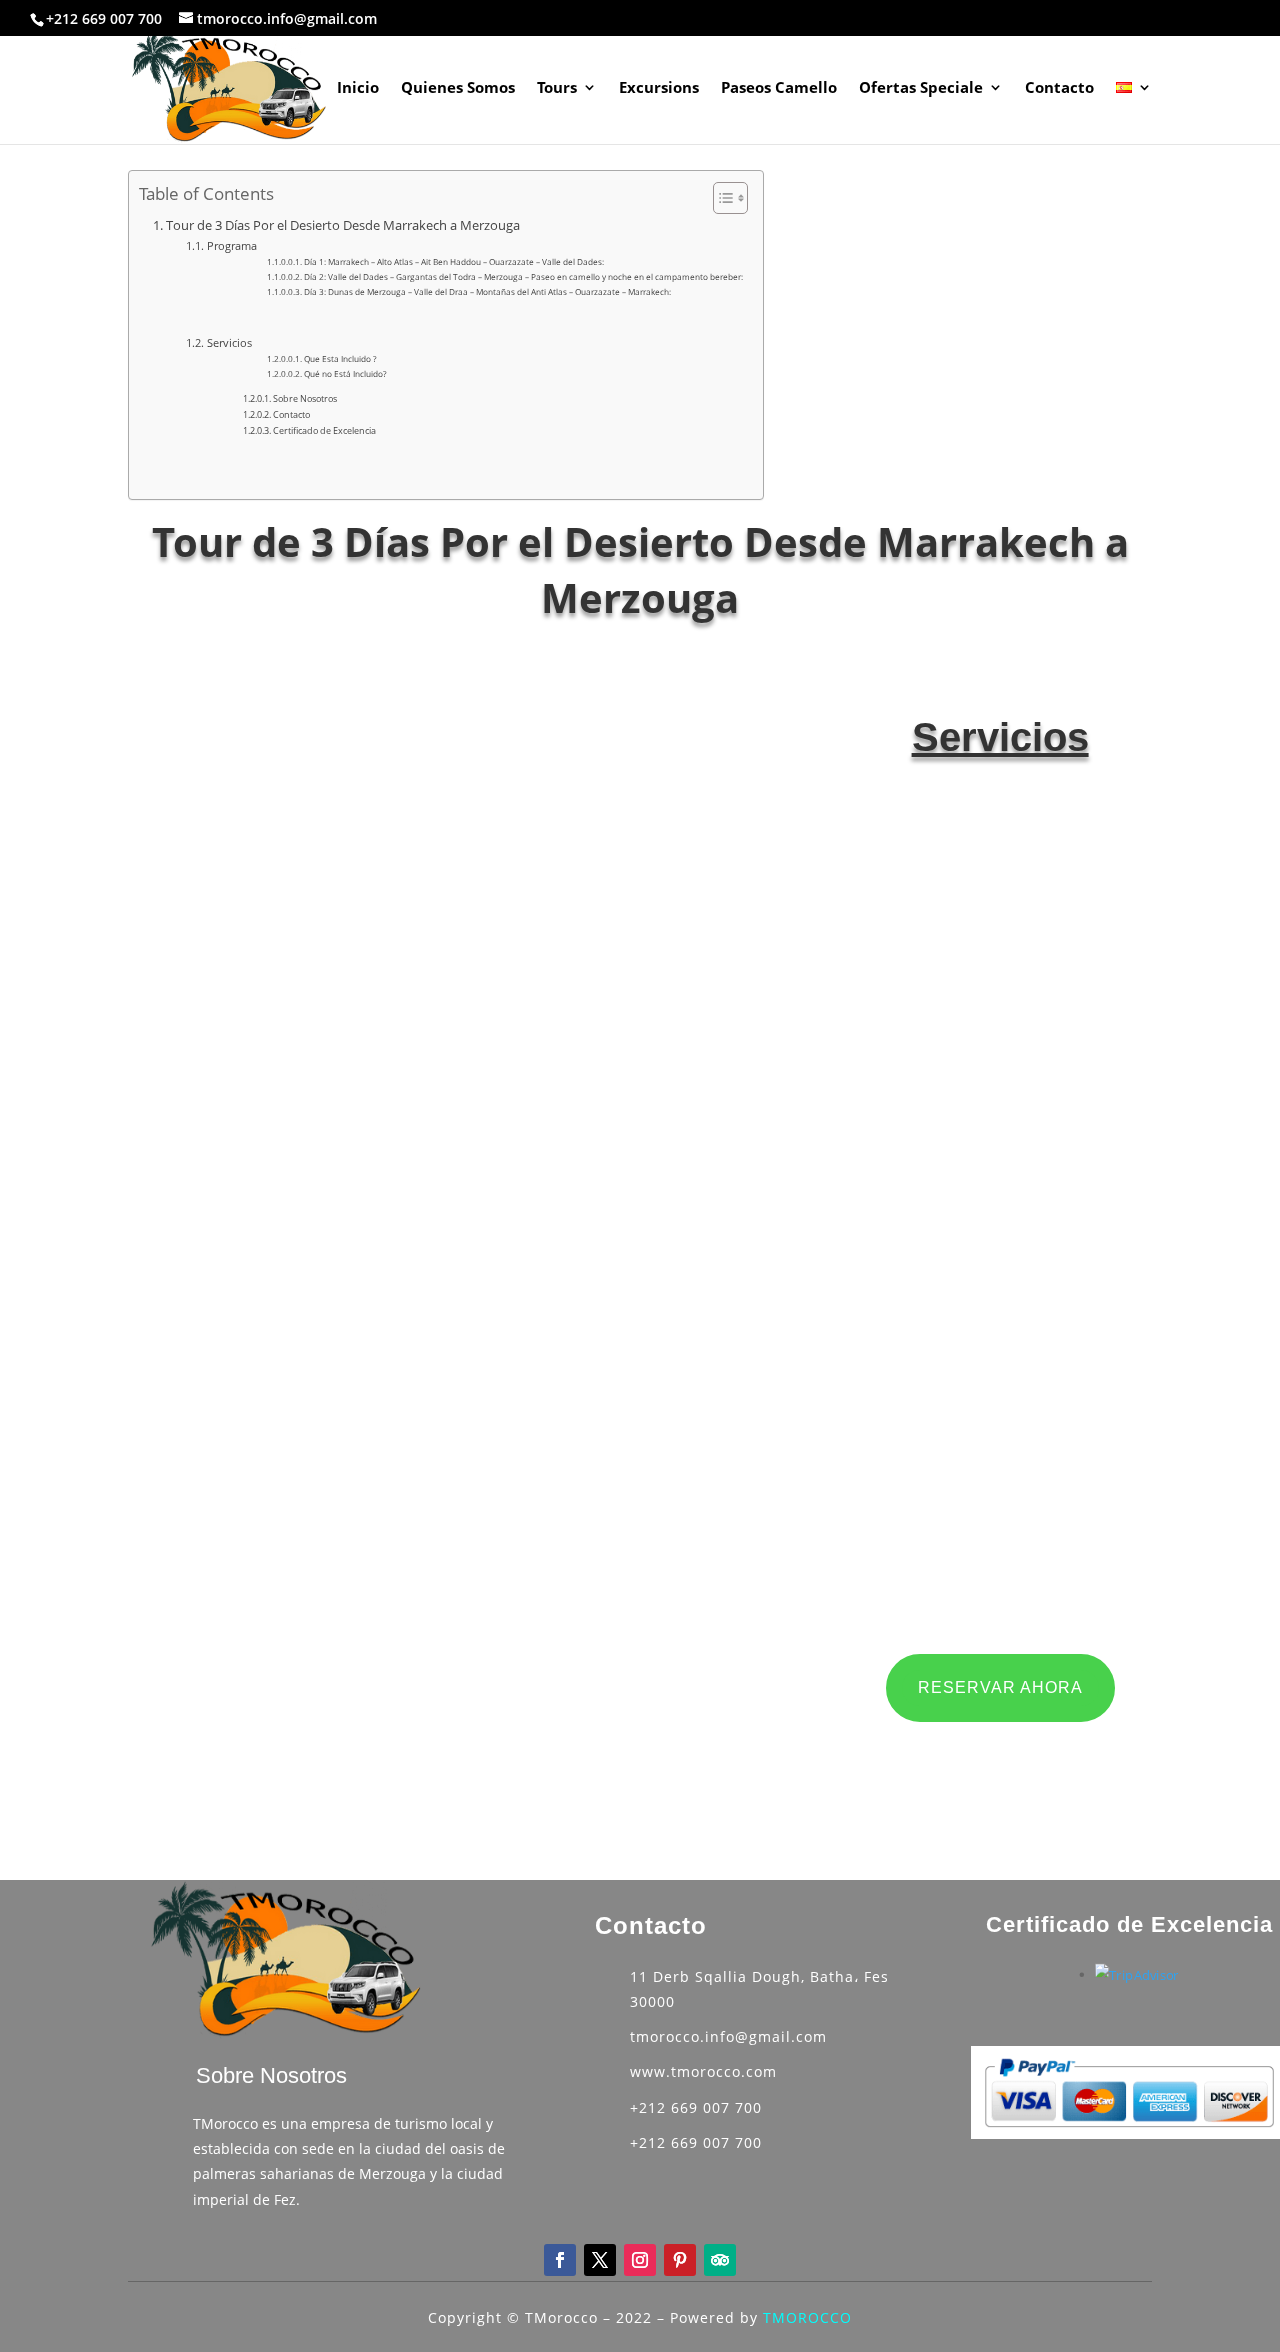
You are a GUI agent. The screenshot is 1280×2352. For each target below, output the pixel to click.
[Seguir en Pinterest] (680, 2260)
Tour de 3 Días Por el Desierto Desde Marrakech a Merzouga (343, 225)
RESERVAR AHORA (1000, 1687)
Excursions (659, 88)
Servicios (229, 342)
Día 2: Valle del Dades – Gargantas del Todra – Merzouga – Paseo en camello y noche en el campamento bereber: (523, 276)
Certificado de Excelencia (324, 430)
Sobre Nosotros (305, 398)
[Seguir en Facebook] (560, 2260)
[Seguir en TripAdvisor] (720, 2260)
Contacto (1059, 88)
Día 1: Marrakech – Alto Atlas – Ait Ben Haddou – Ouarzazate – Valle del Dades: (454, 261)
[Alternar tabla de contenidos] (720, 198)
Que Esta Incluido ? (340, 358)
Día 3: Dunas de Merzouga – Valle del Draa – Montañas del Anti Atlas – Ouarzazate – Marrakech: (487, 291)
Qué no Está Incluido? (345, 373)
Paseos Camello (779, 88)
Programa (231, 245)
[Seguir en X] (600, 2260)
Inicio (358, 88)
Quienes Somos (458, 88)
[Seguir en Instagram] (640, 2260)
